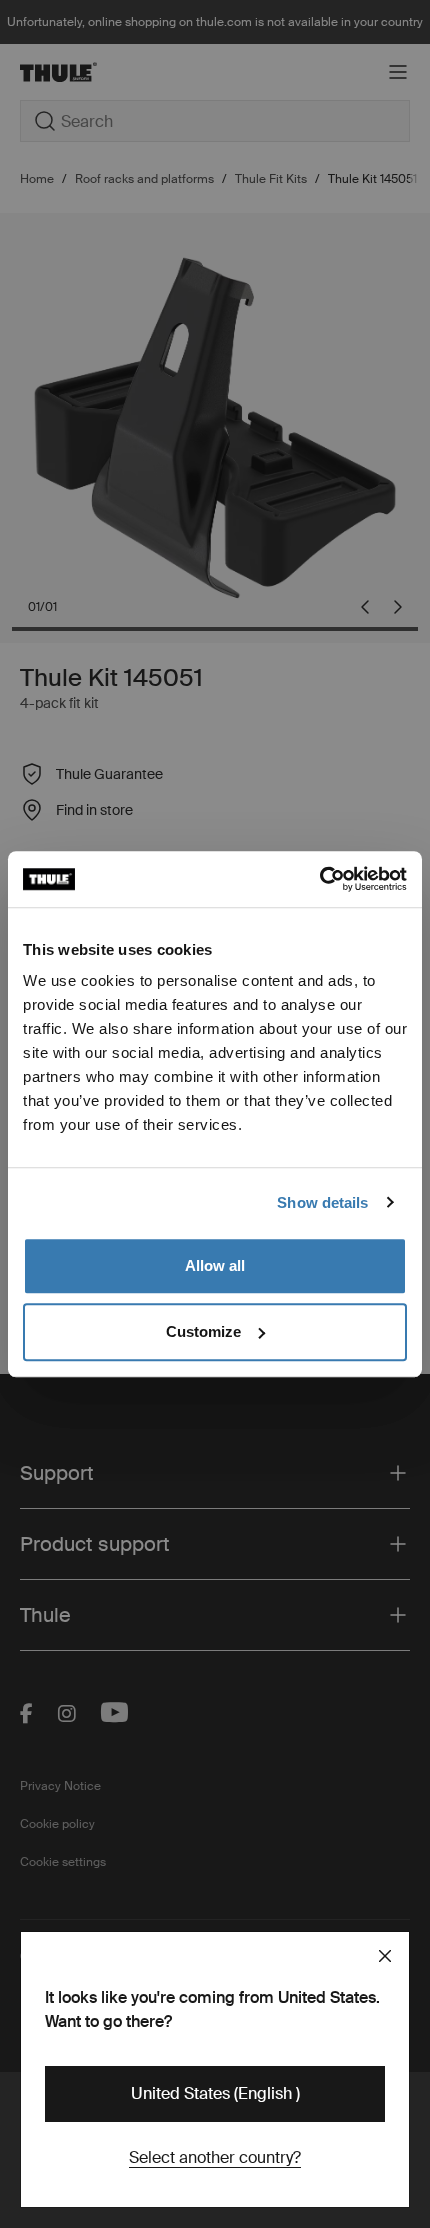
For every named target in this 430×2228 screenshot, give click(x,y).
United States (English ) (215, 2093)
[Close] (385, 1956)
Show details (322, 1202)
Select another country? (215, 2157)
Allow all (215, 1265)
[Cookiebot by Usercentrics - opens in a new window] (319, 879)
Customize (203, 1331)
